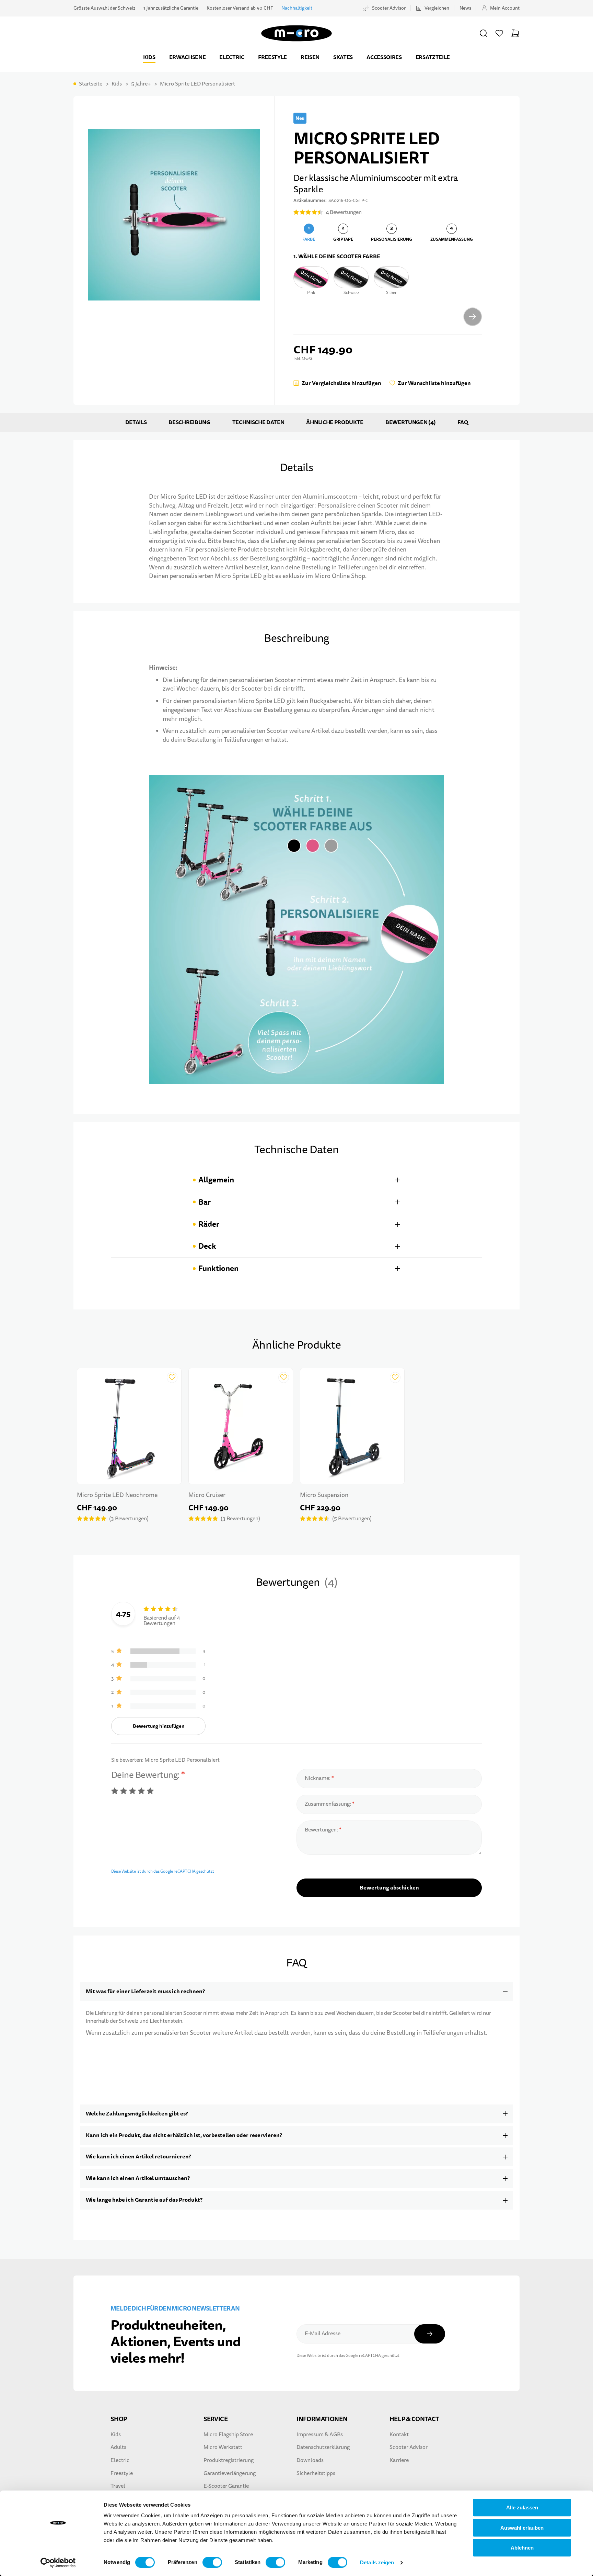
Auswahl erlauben (522, 2528)
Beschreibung (189, 422)
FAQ (463, 422)
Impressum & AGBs (320, 2435)
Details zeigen (377, 2562)
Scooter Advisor (389, 8)
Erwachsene (188, 57)
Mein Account (505, 8)
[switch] (212, 2562)
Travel (118, 2486)
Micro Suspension (324, 1495)
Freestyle (272, 57)
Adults (118, 2447)
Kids (149, 57)
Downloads (310, 2460)
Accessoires (384, 57)
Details (136, 422)
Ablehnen (522, 2548)
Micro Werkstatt (223, 2447)
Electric (232, 57)
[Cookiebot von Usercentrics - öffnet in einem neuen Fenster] (58, 2563)
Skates (343, 57)
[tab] (296, 1180)
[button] (484, 33)
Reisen (310, 57)
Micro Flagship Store (228, 2435)
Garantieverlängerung (230, 2473)
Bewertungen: (322, 1830)
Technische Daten (258, 422)
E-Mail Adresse (323, 2334)
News (465, 8)
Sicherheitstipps (316, 2473)
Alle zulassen (522, 2507)
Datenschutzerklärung (323, 2447)
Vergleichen (437, 8)
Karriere (399, 2460)
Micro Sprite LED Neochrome (117, 1495)
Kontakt (399, 2435)
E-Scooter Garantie (226, 2486)
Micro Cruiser (207, 1495)
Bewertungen (410, 422)
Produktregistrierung (229, 2460)
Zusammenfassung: (328, 1804)
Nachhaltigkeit (297, 8)
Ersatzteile (433, 57)
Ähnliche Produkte (335, 422)
